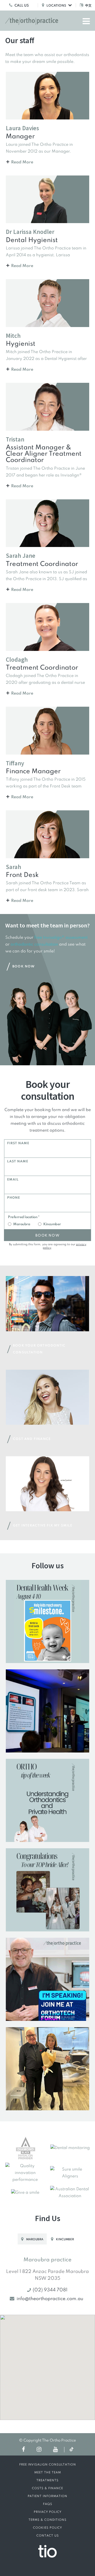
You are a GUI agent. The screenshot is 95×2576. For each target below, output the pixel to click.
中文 (88, 6)
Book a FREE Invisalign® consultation (47, 2566)
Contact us (48, 2536)
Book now (47, 1236)
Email (13, 1180)
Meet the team (48, 2473)
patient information (47, 2496)
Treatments (47, 2480)
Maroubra (22, 1224)
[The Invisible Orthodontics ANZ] (47, 2551)
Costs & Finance (47, 2488)
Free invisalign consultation (48, 2465)
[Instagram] (39, 2449)
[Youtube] (55, 2449)
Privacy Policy (48, 2512)
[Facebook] (23, 2449)
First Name (18, 1143)
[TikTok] (72, 2450)
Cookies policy (47, 2528)
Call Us (21, 6)
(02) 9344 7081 (50, 2290)
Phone (14, 1198)
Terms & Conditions (47, 2520)
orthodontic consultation (34, 945)
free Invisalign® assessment (61, 938)
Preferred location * (24, 1217)
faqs (48, 2504)
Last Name (18, 1162)
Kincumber (52, 1224)
